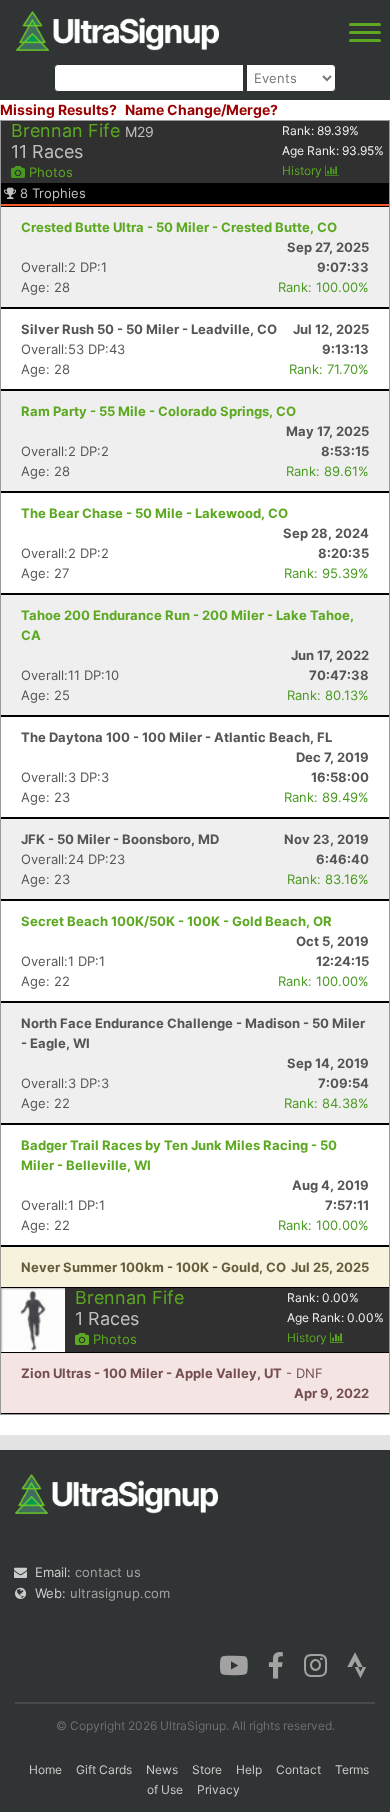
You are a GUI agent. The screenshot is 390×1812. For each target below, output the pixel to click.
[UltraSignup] (117, 29)
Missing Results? (58, 109)
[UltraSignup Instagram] (315, 1664)
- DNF (172, 1373)
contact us (108, 1572)
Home (45, 1769)
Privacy (218, 1789)
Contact (298, 1769)
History (303, 170)
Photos (49, 172)
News (162, 1769)
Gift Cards (104, 1769)
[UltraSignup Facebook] (276, 1664)
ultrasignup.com (120, 1593)
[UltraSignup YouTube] (233, 1664)
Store (207, 1769)
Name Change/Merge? (201, 109)
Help (249, 1769)
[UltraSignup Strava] (357, 1664)
